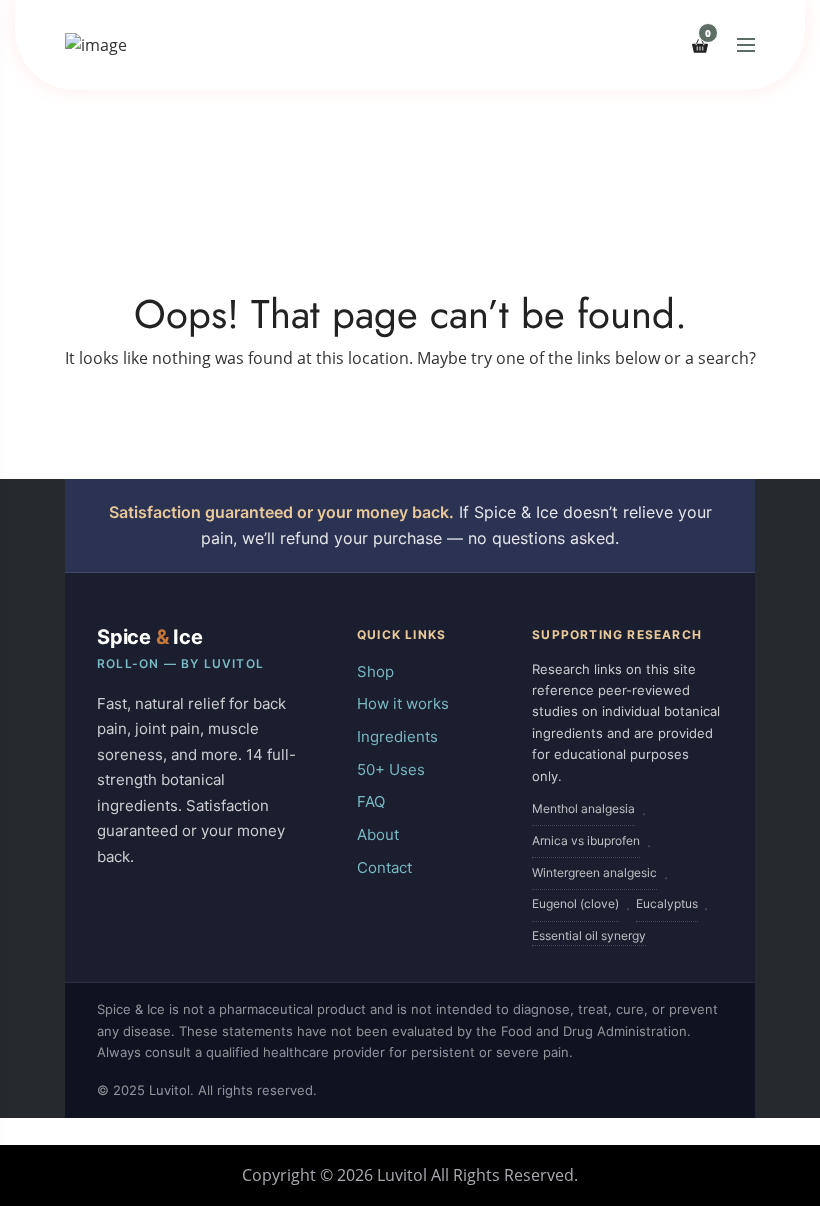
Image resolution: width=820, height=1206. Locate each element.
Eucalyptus (667, 903)
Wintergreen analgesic (594, 872)
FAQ (371, 801)
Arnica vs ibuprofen (586, 840)
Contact (384, 867)
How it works (403, 703)
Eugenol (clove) (575, 903)
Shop (375, 671)
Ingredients (397, 736)
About (378, 834)
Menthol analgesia (583, 808)
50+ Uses (391, 769)
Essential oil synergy (589, 935)
